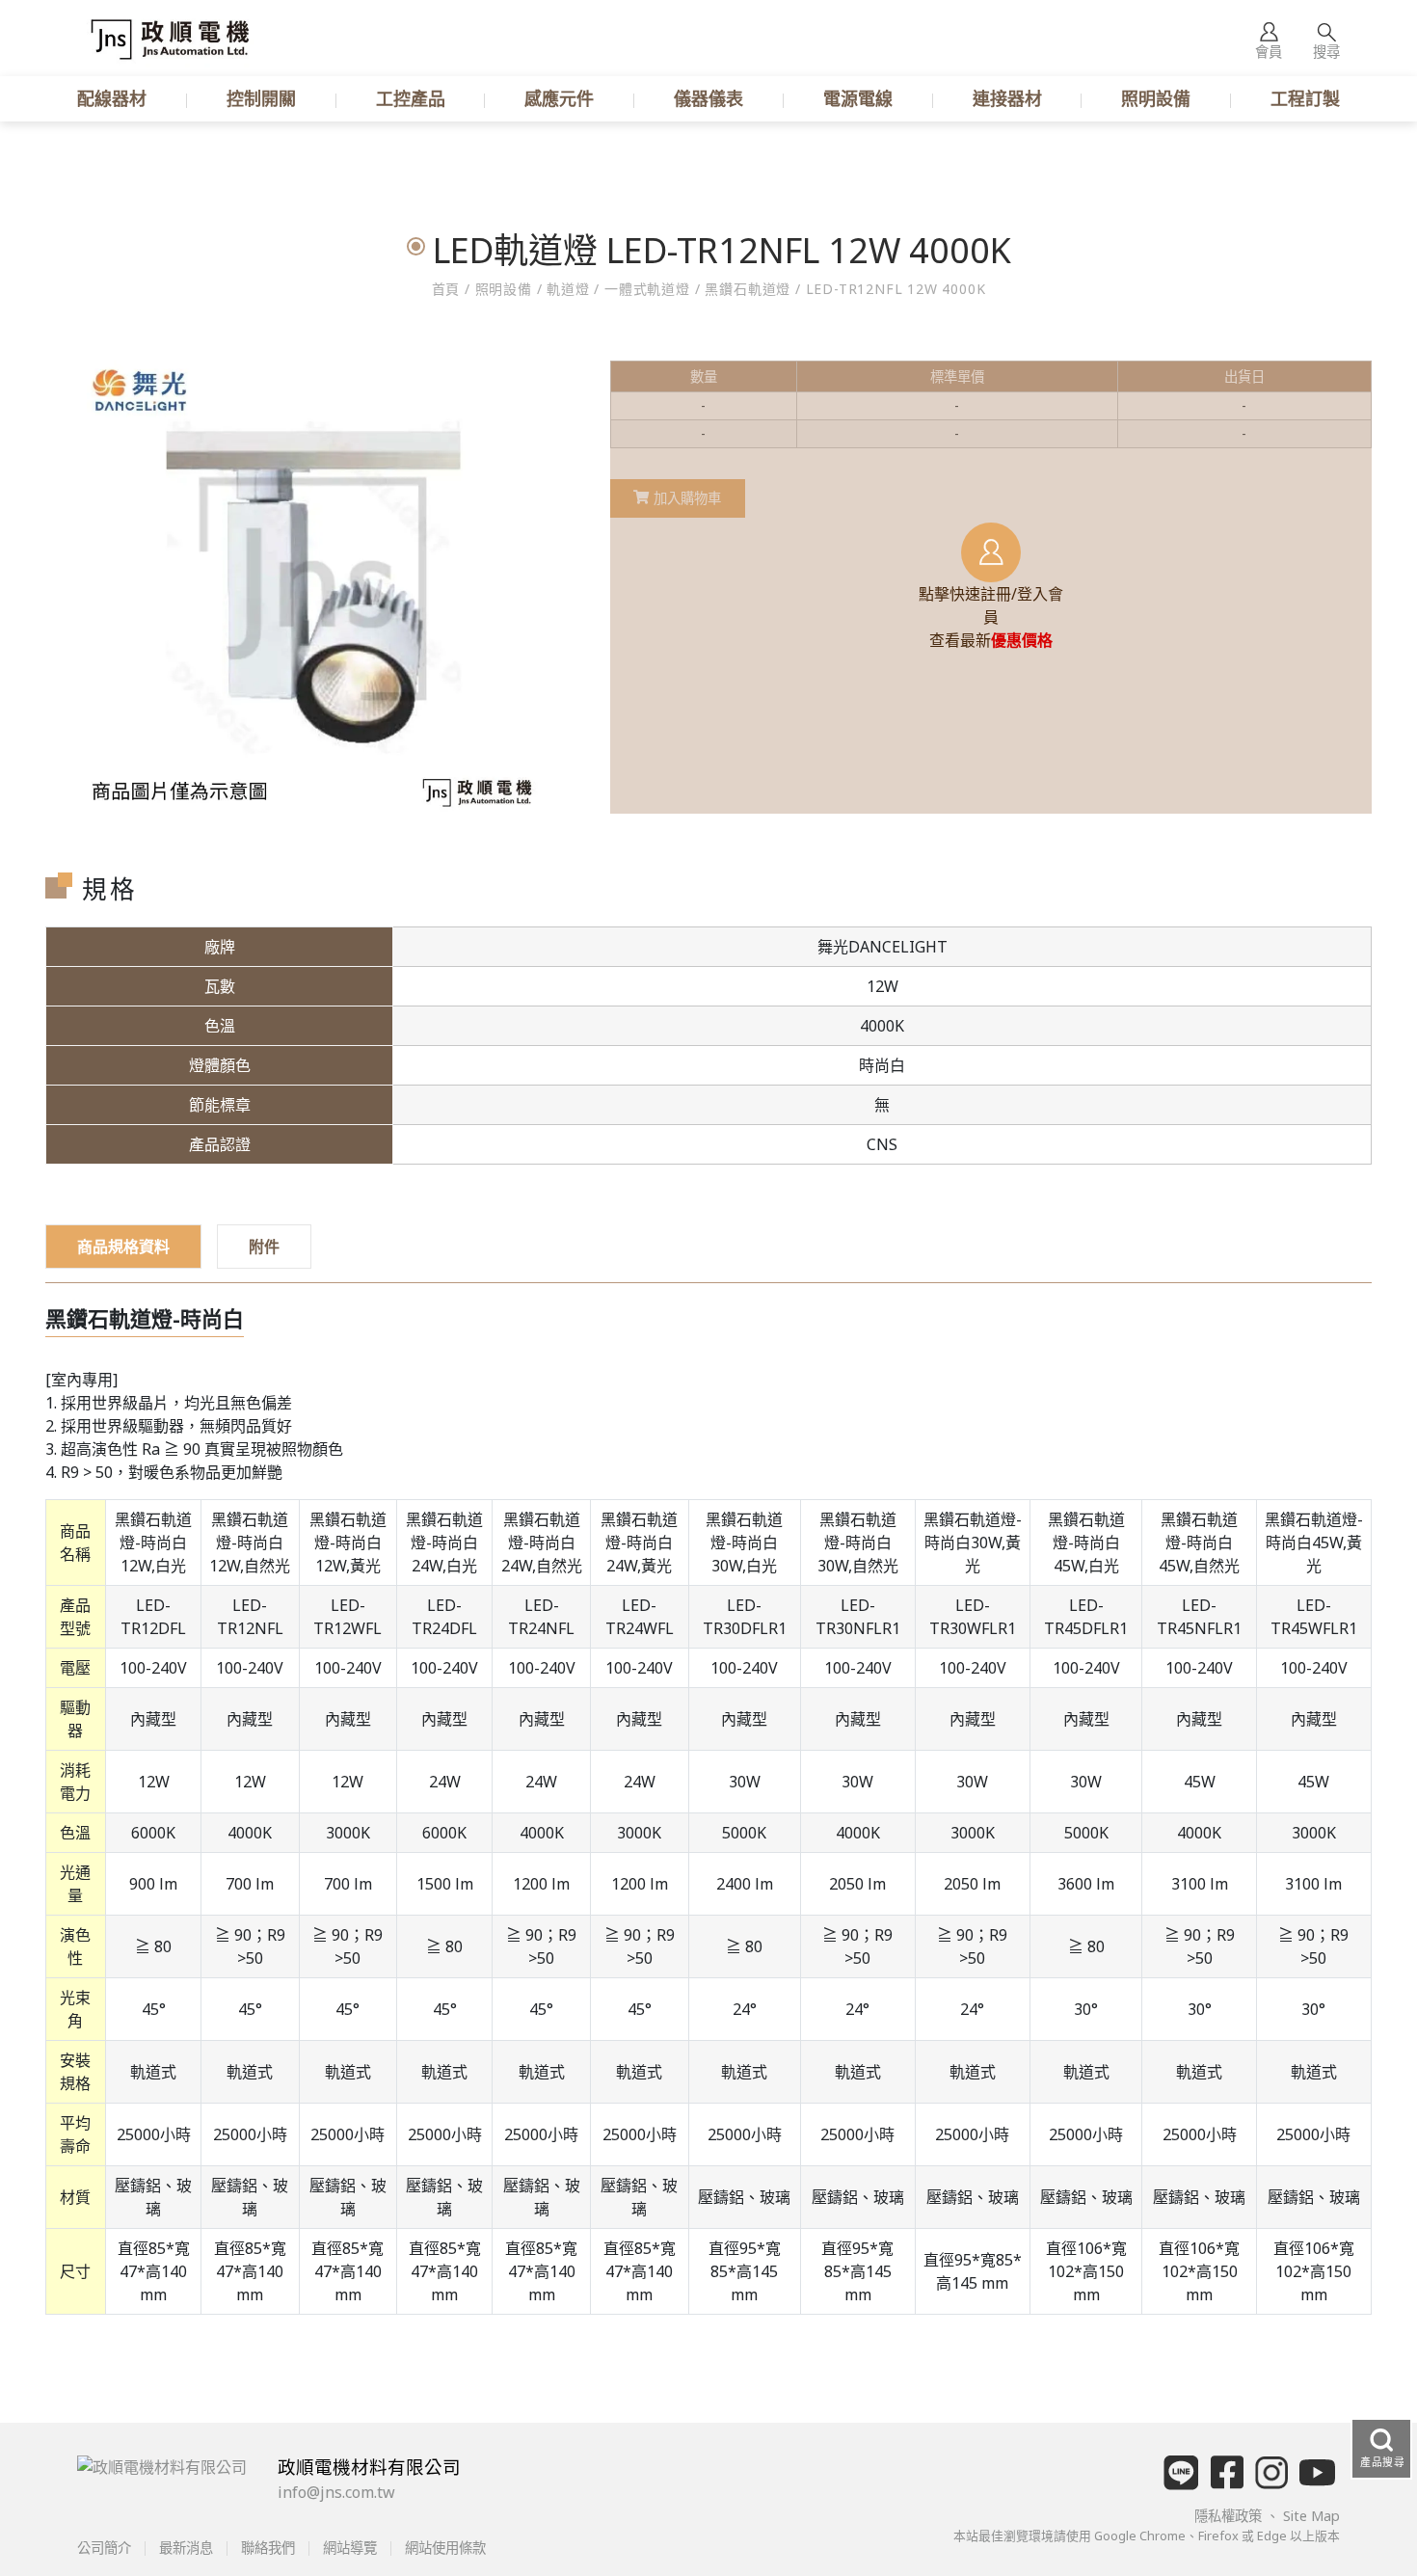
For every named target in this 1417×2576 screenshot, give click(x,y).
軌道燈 (568, 289)
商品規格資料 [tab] (123, 1247)
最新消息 (186, 2548)
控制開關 (261, 98)
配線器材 (112, 98)
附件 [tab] (264, 1247)
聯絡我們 (268, 2548)
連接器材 (1007, 98)
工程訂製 (1305, 98)
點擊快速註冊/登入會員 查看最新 (991, 617)
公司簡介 (106, 2548)
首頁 (448, 289)
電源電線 (858, 98)
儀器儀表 (708, 98)
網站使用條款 (443, 2548)
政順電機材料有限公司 (369, 2467)
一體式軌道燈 (647, 289)
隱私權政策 (1230, 2516)
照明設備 (1156, 98)
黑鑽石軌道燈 (748, 289)
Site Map (1311, 2516)
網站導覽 (350, 2548)
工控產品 (411, 98)
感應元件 (559, 98)
